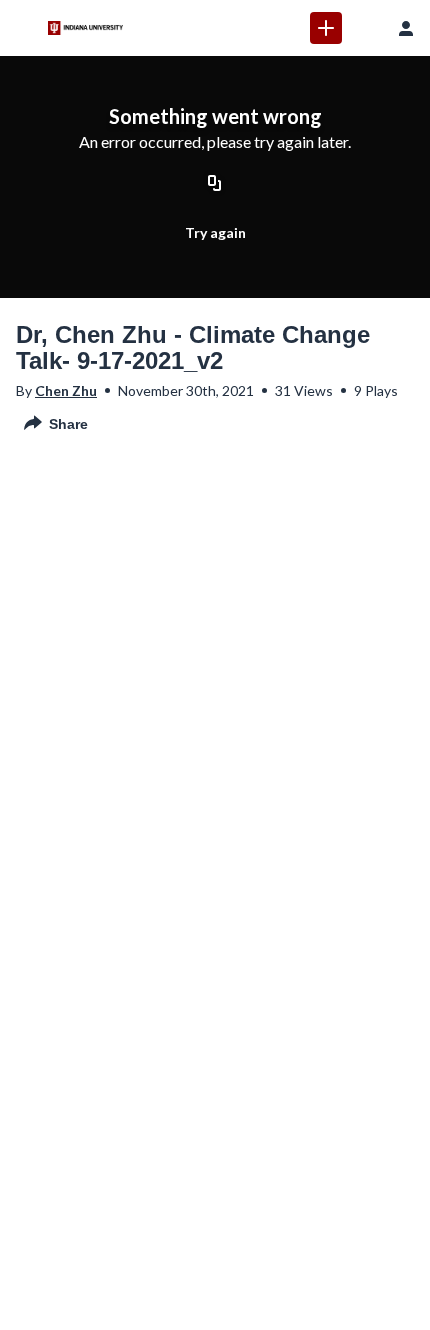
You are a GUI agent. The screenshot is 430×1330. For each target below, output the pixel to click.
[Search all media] (366, 28)
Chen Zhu (66, 390)
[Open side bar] (24, 28)
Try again (215, 232)
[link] (326, 28)
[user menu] (406, 28)
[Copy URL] (215, 185)
